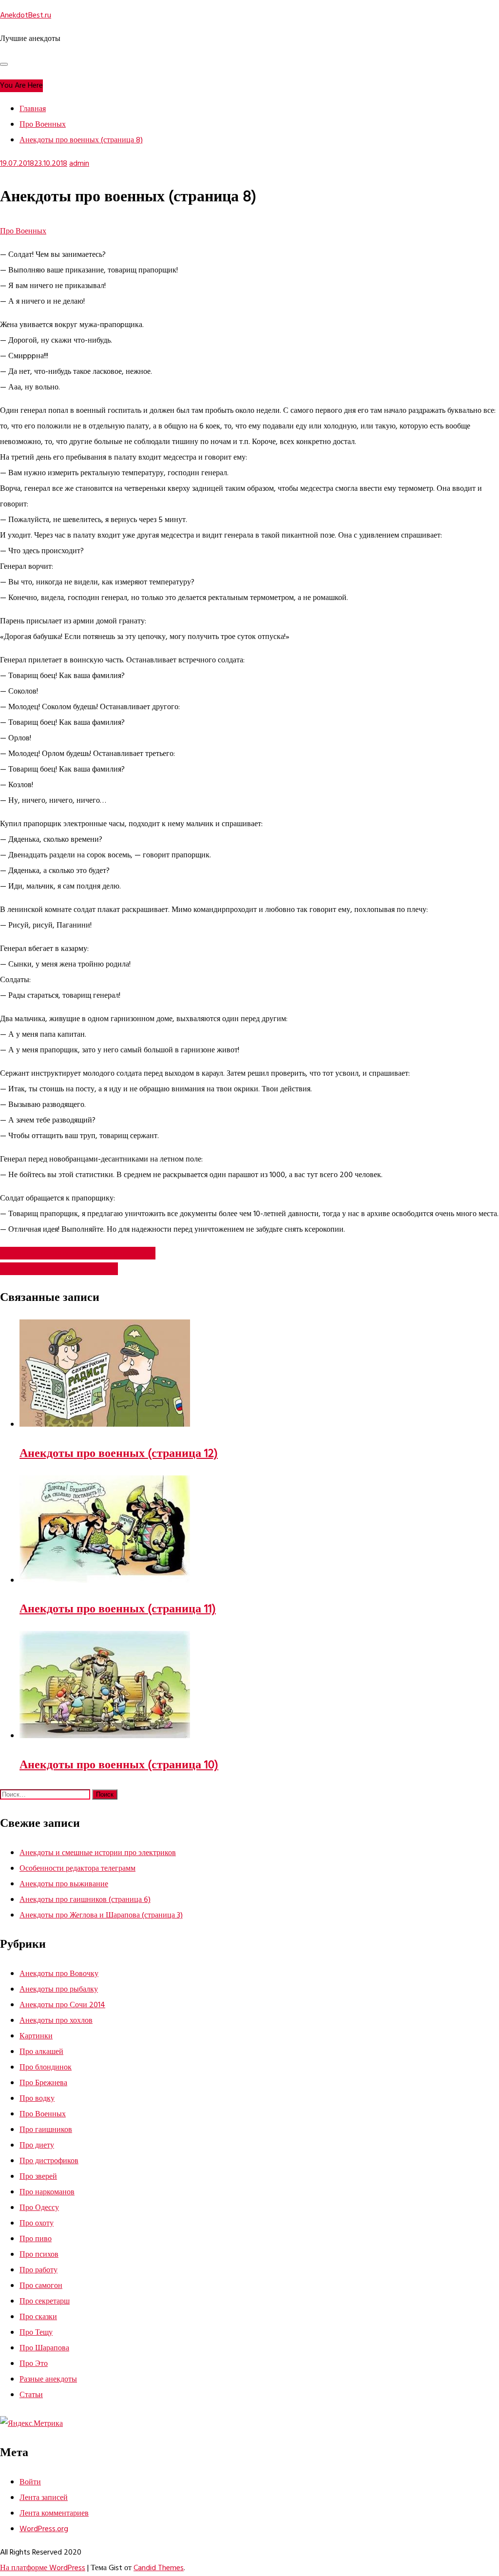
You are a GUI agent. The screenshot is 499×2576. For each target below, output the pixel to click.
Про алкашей (41, 2052)
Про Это (34, 2364)
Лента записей (44, 2498)
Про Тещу (36, 2333)
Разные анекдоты (48, 2380)
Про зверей (38, 2177)
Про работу (38, 2270)
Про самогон (41, 2286)
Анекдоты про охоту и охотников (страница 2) (78, 1253)
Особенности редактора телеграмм (77, 1869)
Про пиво (36, 2239)
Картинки (36, 2036)
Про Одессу (39, 2208)
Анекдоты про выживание (64, 1884)
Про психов (39, 2255)
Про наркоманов (47, 2192)
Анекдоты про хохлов (56, 2021)
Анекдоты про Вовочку (59, 1974)
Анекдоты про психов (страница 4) (59, 1269)
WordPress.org (44, 2529)
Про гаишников (46, 2130)
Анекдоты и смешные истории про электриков (98, 1853)
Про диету (37, 2146)
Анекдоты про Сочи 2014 (62, 2005)
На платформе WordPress (43, 2568)
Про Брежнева (43, 2083)
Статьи (31, 2395)
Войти (30, 2482)
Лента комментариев (54, 2514)
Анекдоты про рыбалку (59, 1990)
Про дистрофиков (49, 2161)
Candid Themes (159, 2568)
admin (79, 164)
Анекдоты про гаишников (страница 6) (85, 1900)
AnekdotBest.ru (26, 16)
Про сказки (38, 2317)
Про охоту (37, 2224)
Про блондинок (46, 2068)
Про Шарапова (44, 2348)
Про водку (37, 2099)
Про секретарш (45, 2302)
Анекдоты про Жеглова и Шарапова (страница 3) (101, 1916)
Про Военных (23, 232)
